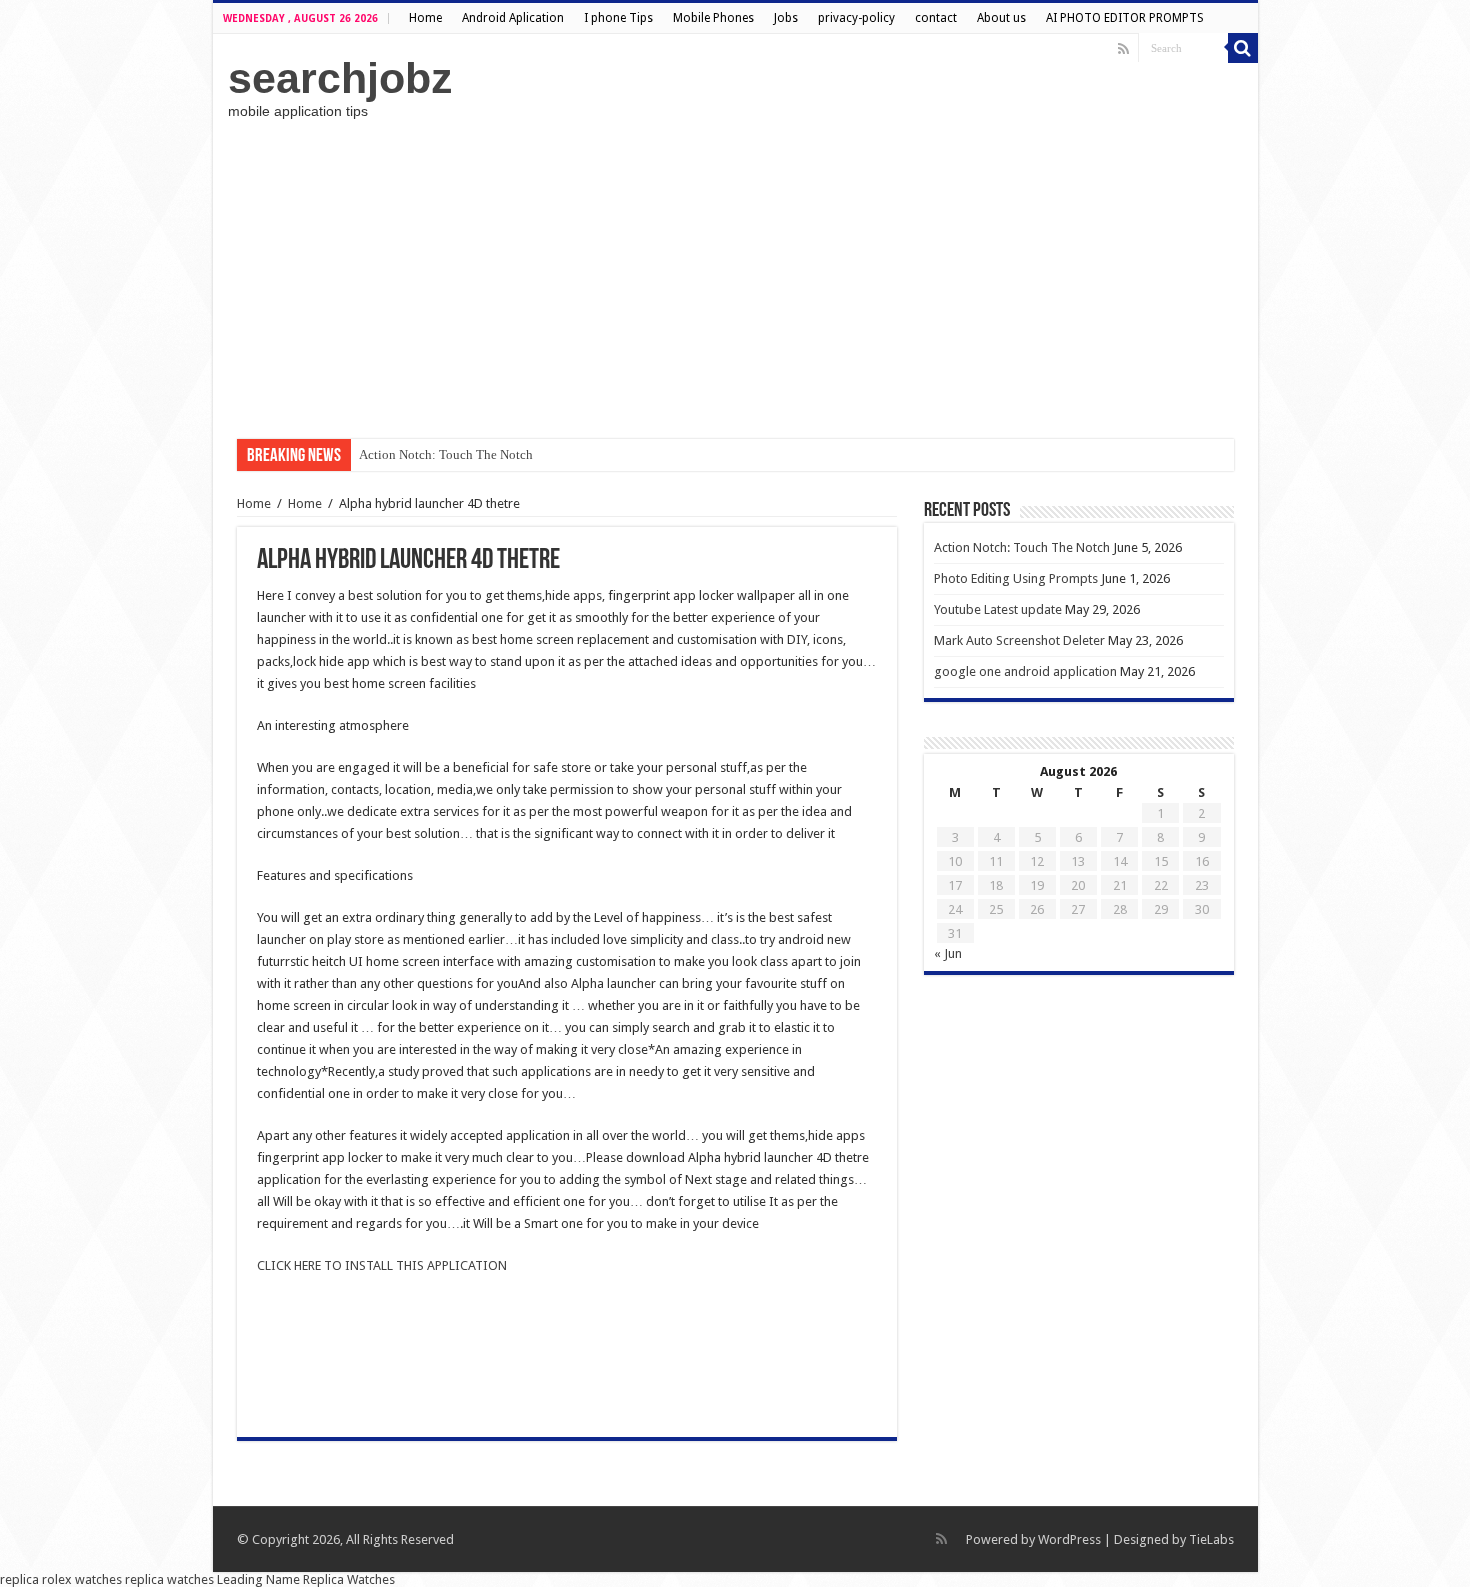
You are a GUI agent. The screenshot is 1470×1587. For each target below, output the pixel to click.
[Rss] (1123, 49)
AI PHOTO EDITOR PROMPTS (1125, 18)
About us (1001, 18)
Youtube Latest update (998, 609)
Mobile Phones (713, 18)
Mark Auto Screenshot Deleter (1019, 640)
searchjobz (340, 78)
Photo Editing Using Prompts (1016, 578)
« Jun (948, 953)
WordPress (1069, 1539)
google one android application (1025, 671)
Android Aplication (513, 18)
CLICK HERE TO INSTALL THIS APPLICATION (382, 1265)
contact (936, 18)
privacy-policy (856, 18)
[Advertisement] (735, 279)
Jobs (786, 18)
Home (425, 18)
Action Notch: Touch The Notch (446, 454)
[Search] (1243, 48)
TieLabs (1211, 1539)
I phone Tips (618, 18)
